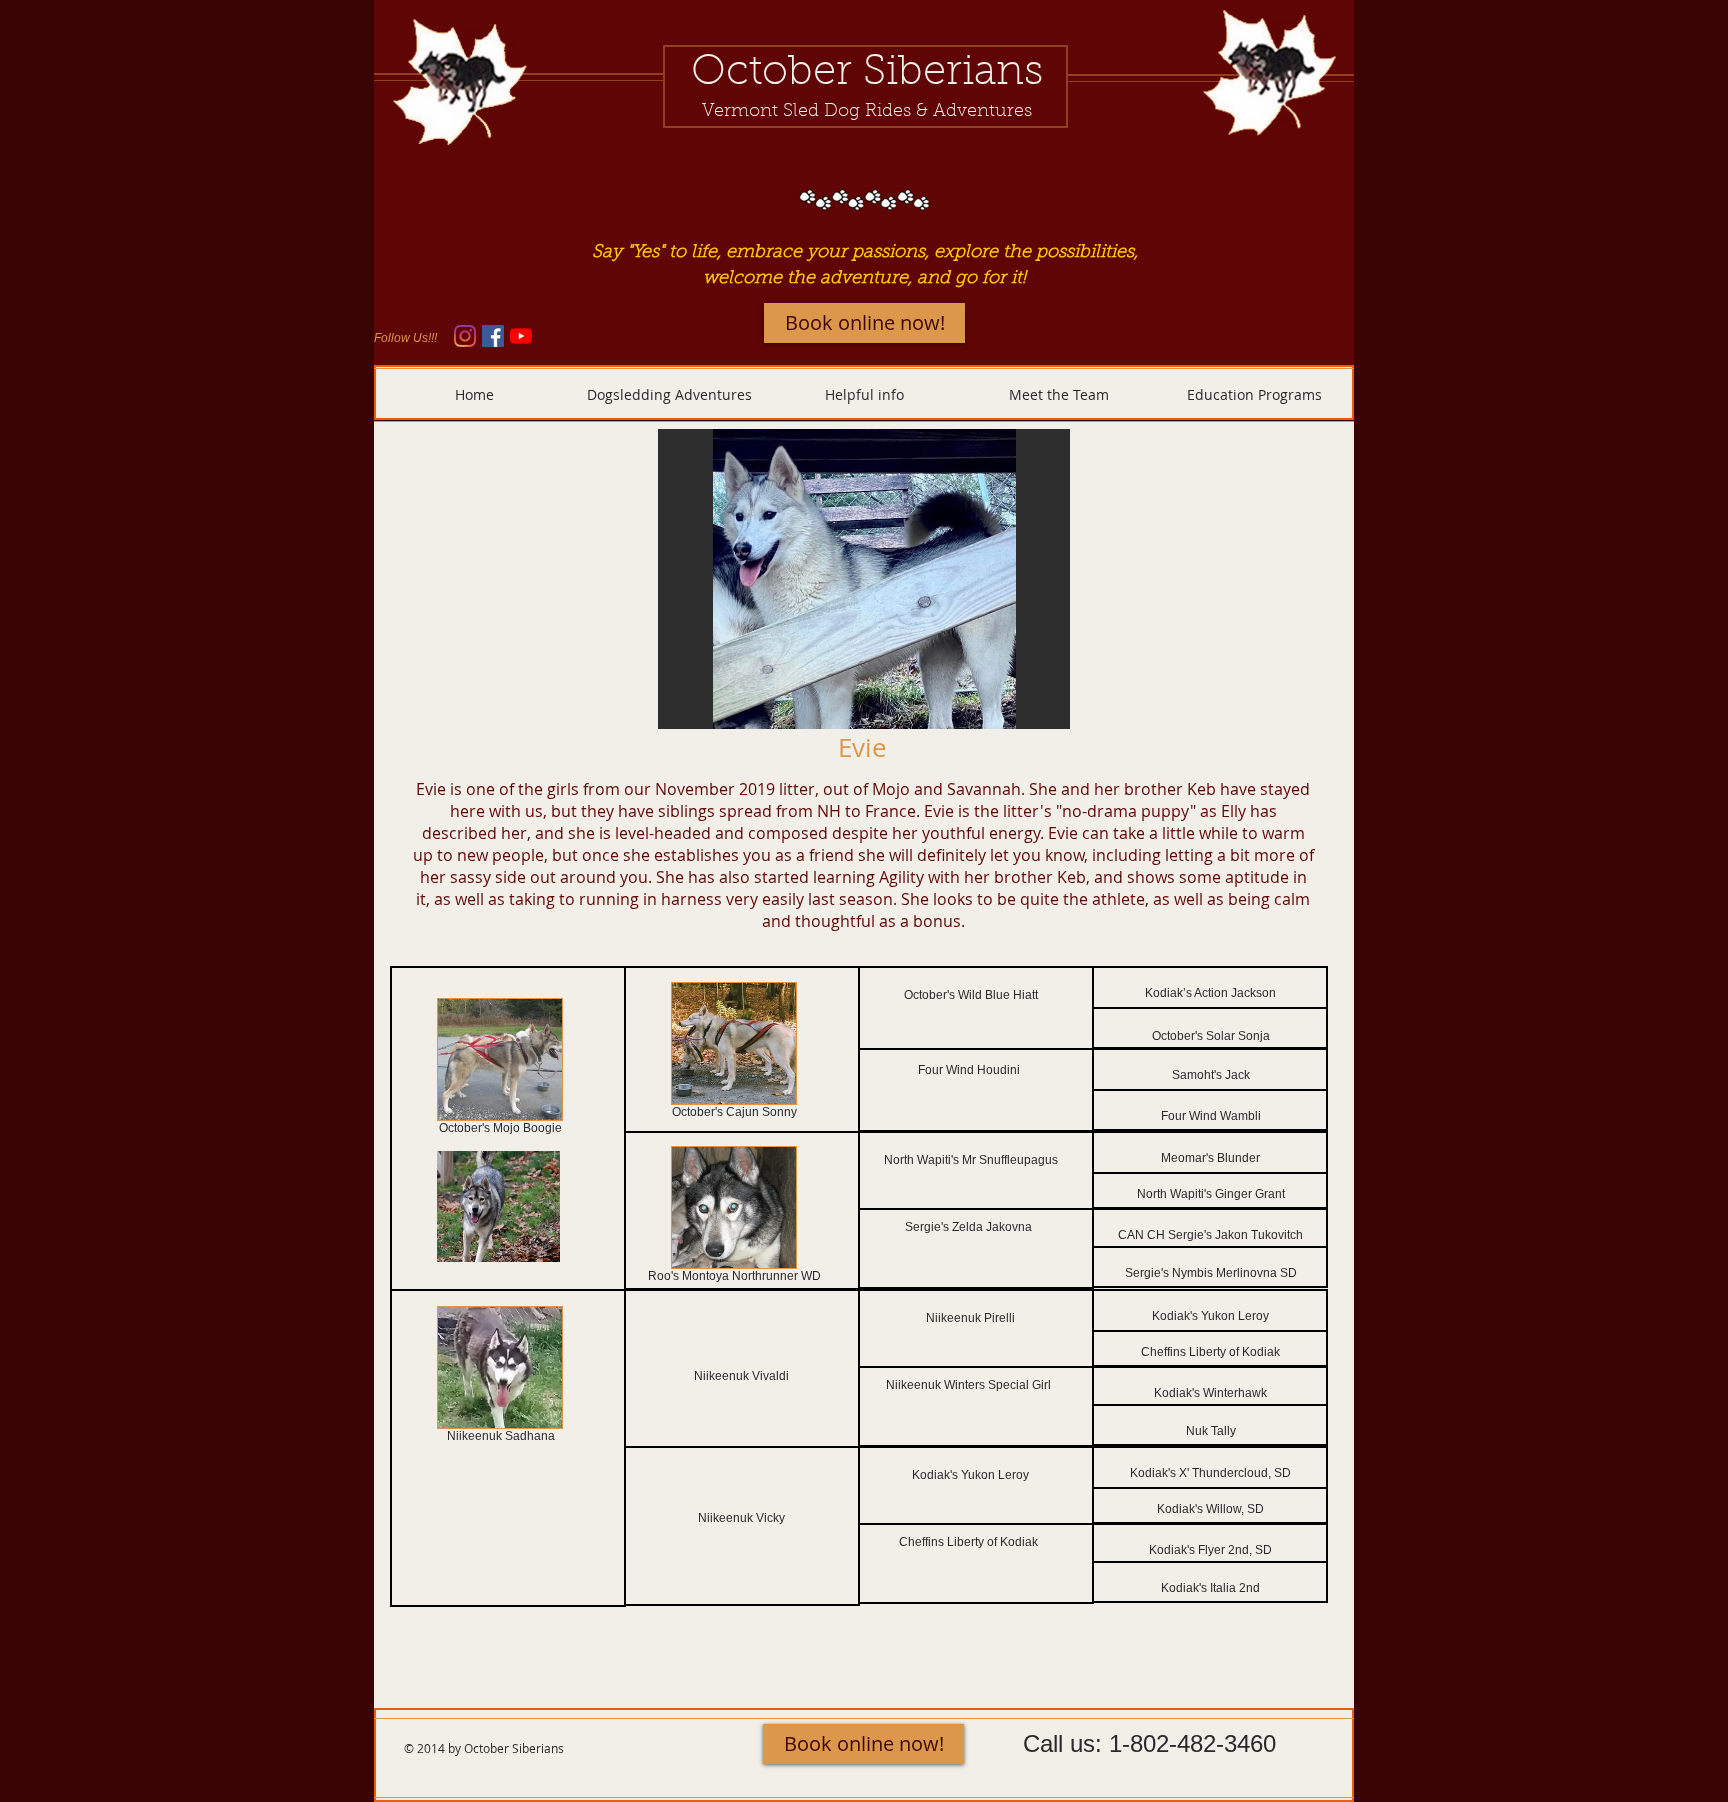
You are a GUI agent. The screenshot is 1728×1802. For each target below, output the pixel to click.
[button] (864, 579)
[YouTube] (521, 336)
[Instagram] (465, 336)
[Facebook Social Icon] (493, 336)
